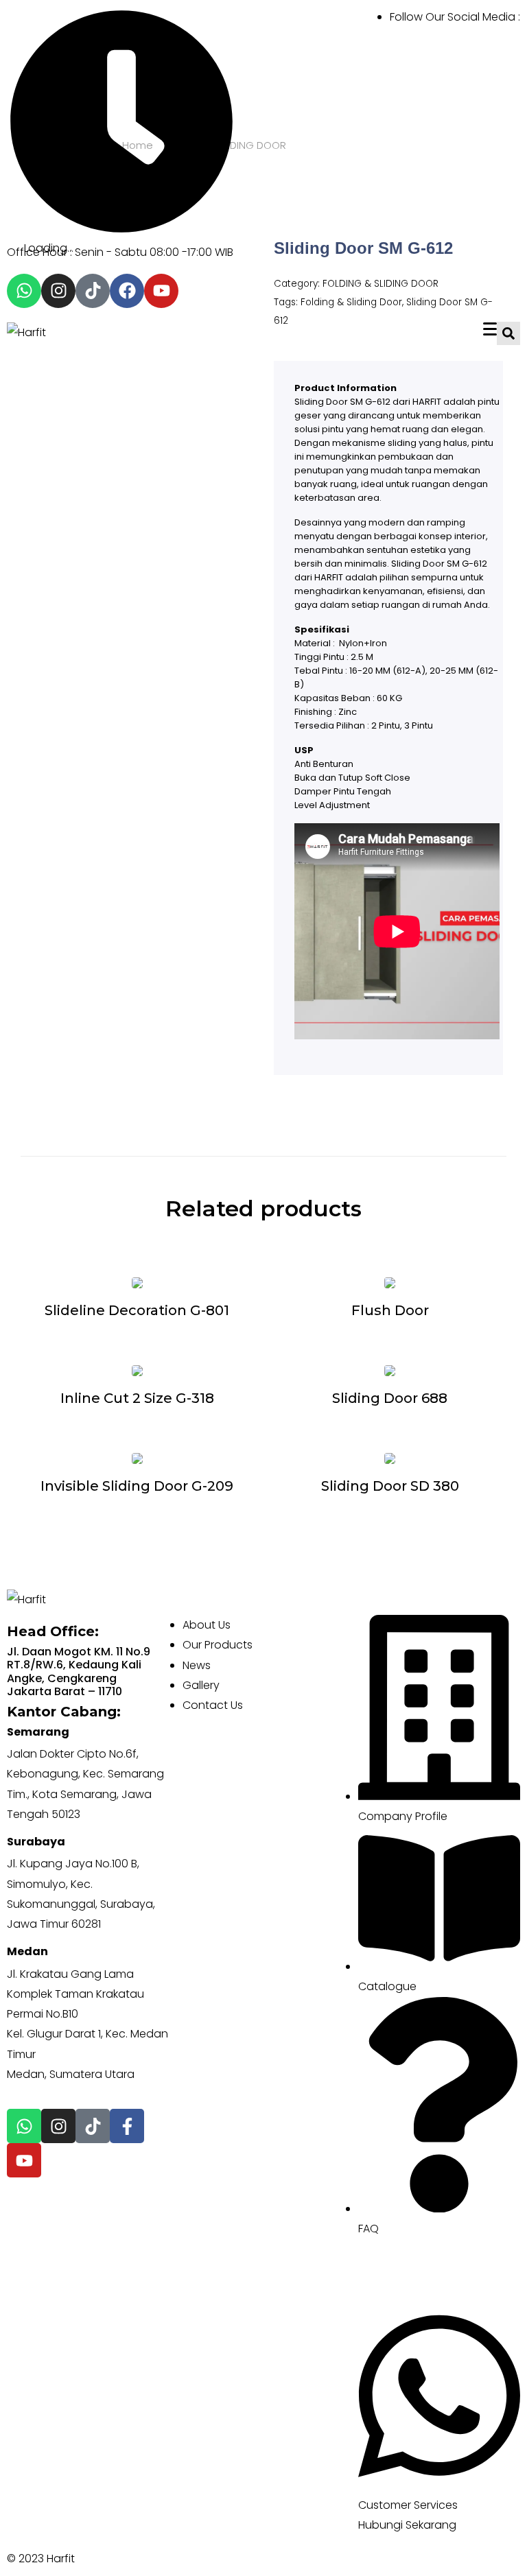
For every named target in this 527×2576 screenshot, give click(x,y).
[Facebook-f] (127, 2126)
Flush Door (390, 1310)
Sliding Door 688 (390, 1398)
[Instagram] (58, 291)
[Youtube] (161, 291)
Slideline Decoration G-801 (137, 1310)
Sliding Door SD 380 (390, 1486)
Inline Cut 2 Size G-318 (137, 1398)
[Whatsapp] (24, 291)
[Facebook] (127, 291)
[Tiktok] (93, 291)
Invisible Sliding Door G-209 (137, 1486)
